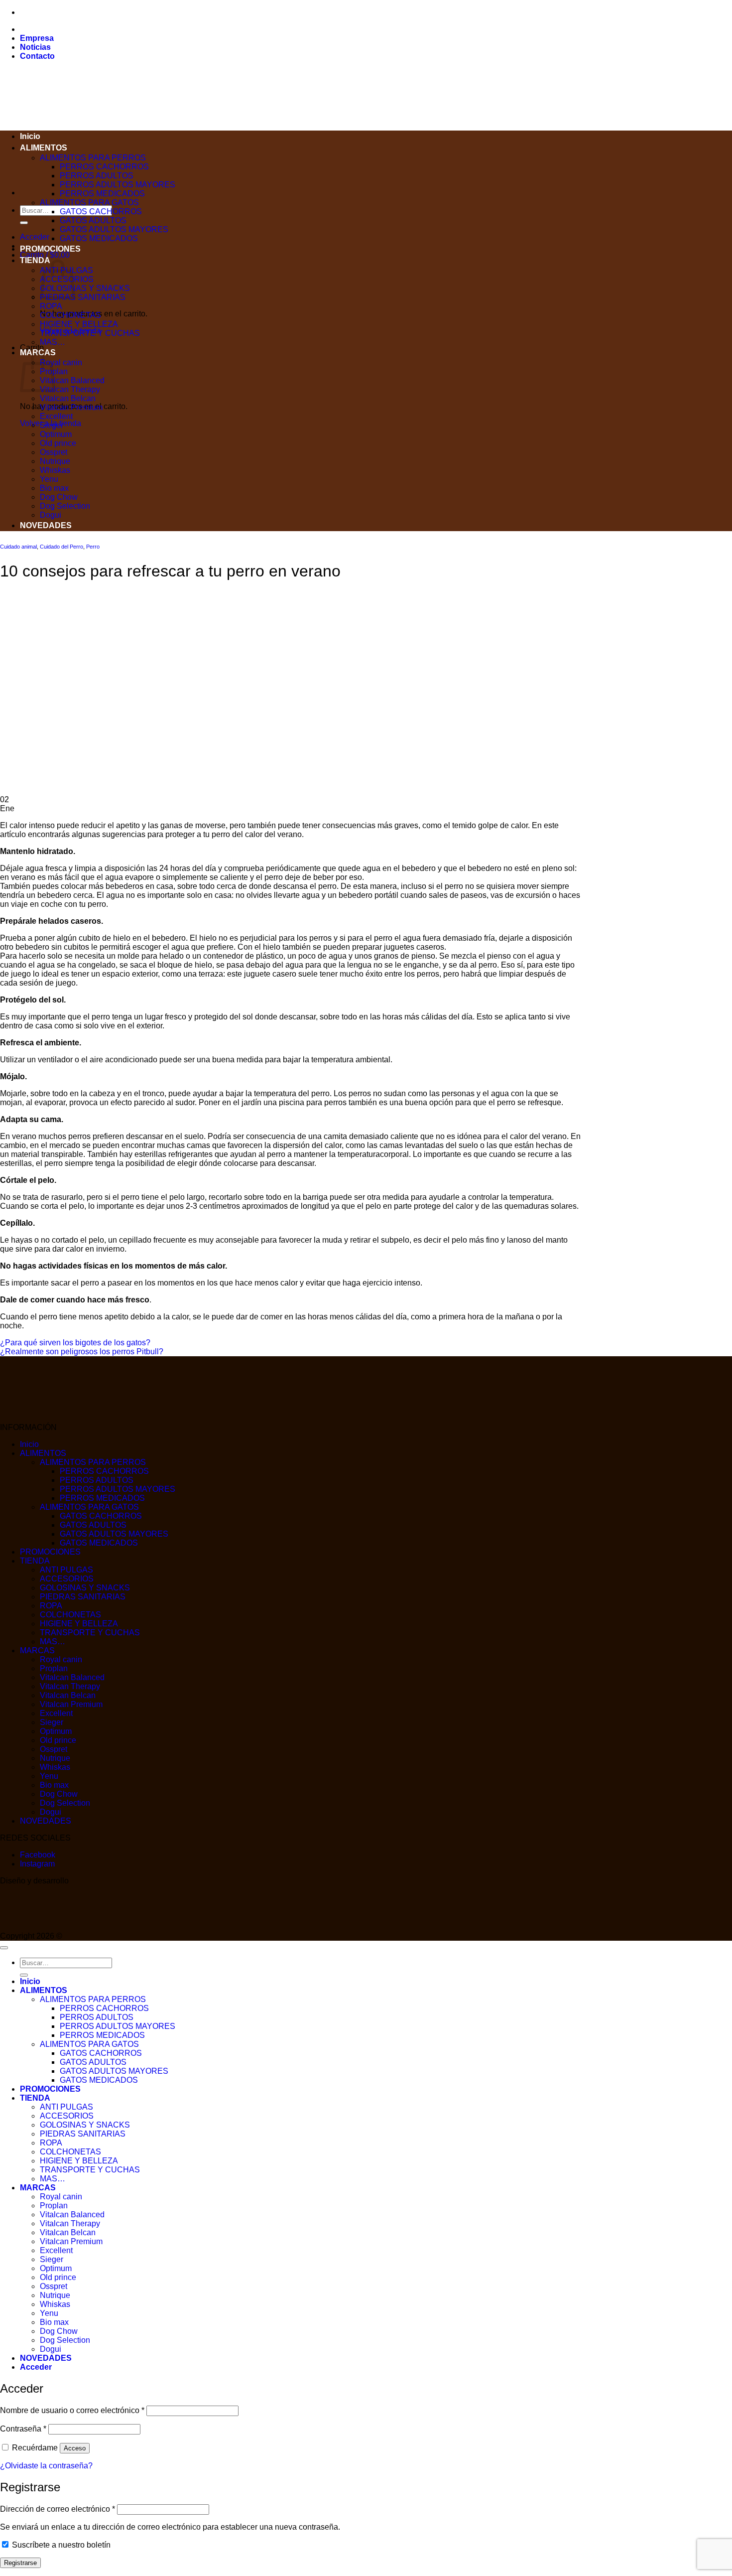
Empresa (37, 38)
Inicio (30, 136)
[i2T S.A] (40, 1927)
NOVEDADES (46, 525)
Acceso (75, 2448)
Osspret (54, 452)
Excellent (56, 416)
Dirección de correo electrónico (58, 2509)
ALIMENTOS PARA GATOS (89, 203)
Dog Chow (59, 497)
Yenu (49, 479)
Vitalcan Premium (71, 407)
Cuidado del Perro (61, 547)
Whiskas (55, 470)
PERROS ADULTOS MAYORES (118, 185)
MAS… (53, 342)
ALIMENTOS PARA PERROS (93, 158)
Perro (93, 547)
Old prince (58, 443)
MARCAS (37, 1650)
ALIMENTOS (44, 148)
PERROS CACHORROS (104, 167)
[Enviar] (24, 223)
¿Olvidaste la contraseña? (46, 2466)
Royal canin (61, 362)
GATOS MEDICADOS (99, 238)
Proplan (54, 1668)
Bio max (54, 488)
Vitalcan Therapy (70, 389)
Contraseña (23, 2429)
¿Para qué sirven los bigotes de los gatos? (75, 1343)
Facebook (38, 1855)
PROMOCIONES (50, 249)
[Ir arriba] (4, 1948)
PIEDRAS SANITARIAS (83, 297)
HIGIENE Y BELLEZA (79, 324)
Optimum (56, 434)
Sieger (52, 425)
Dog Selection (65, 506)
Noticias (35, 47)
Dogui (51, 515)
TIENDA (35, 260)
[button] (35, 237)
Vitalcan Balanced (72, 380)
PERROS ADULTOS (97, 176)
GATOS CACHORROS (101, 212)
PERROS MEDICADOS (102, 194)
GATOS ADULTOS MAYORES (114, 229)
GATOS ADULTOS (93, 220)
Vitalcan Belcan (68, 398)
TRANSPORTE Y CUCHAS (90, 333)
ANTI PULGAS (66, 1570)
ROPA (51, 306)
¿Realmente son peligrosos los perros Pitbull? (82, 1352)
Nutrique (55, 461)
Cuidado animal (18, 547)
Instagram (37, 1864)
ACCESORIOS (67, 1579)
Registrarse (20, 2563)
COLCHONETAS (70, 315)
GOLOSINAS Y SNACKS (85, 288)
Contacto (37, 56)
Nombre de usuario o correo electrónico (72, 2410)
